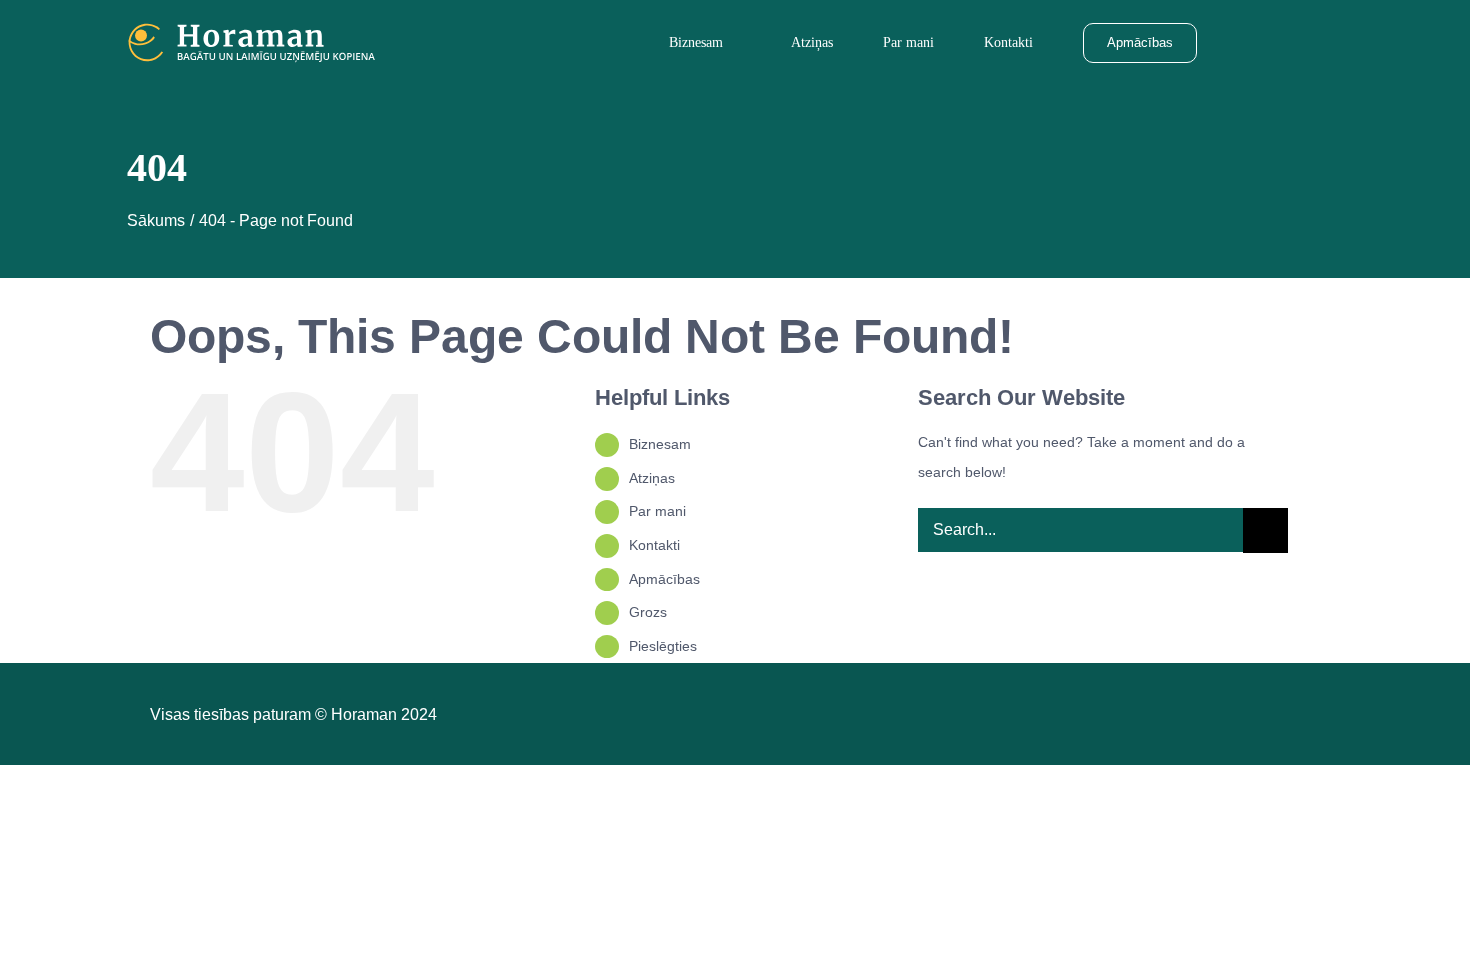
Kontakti (654, 545)
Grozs (648, 612)
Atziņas (652, 478)
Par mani (657, 511)
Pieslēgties (663, 646)
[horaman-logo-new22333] (252, 30)
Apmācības (664, 579)
